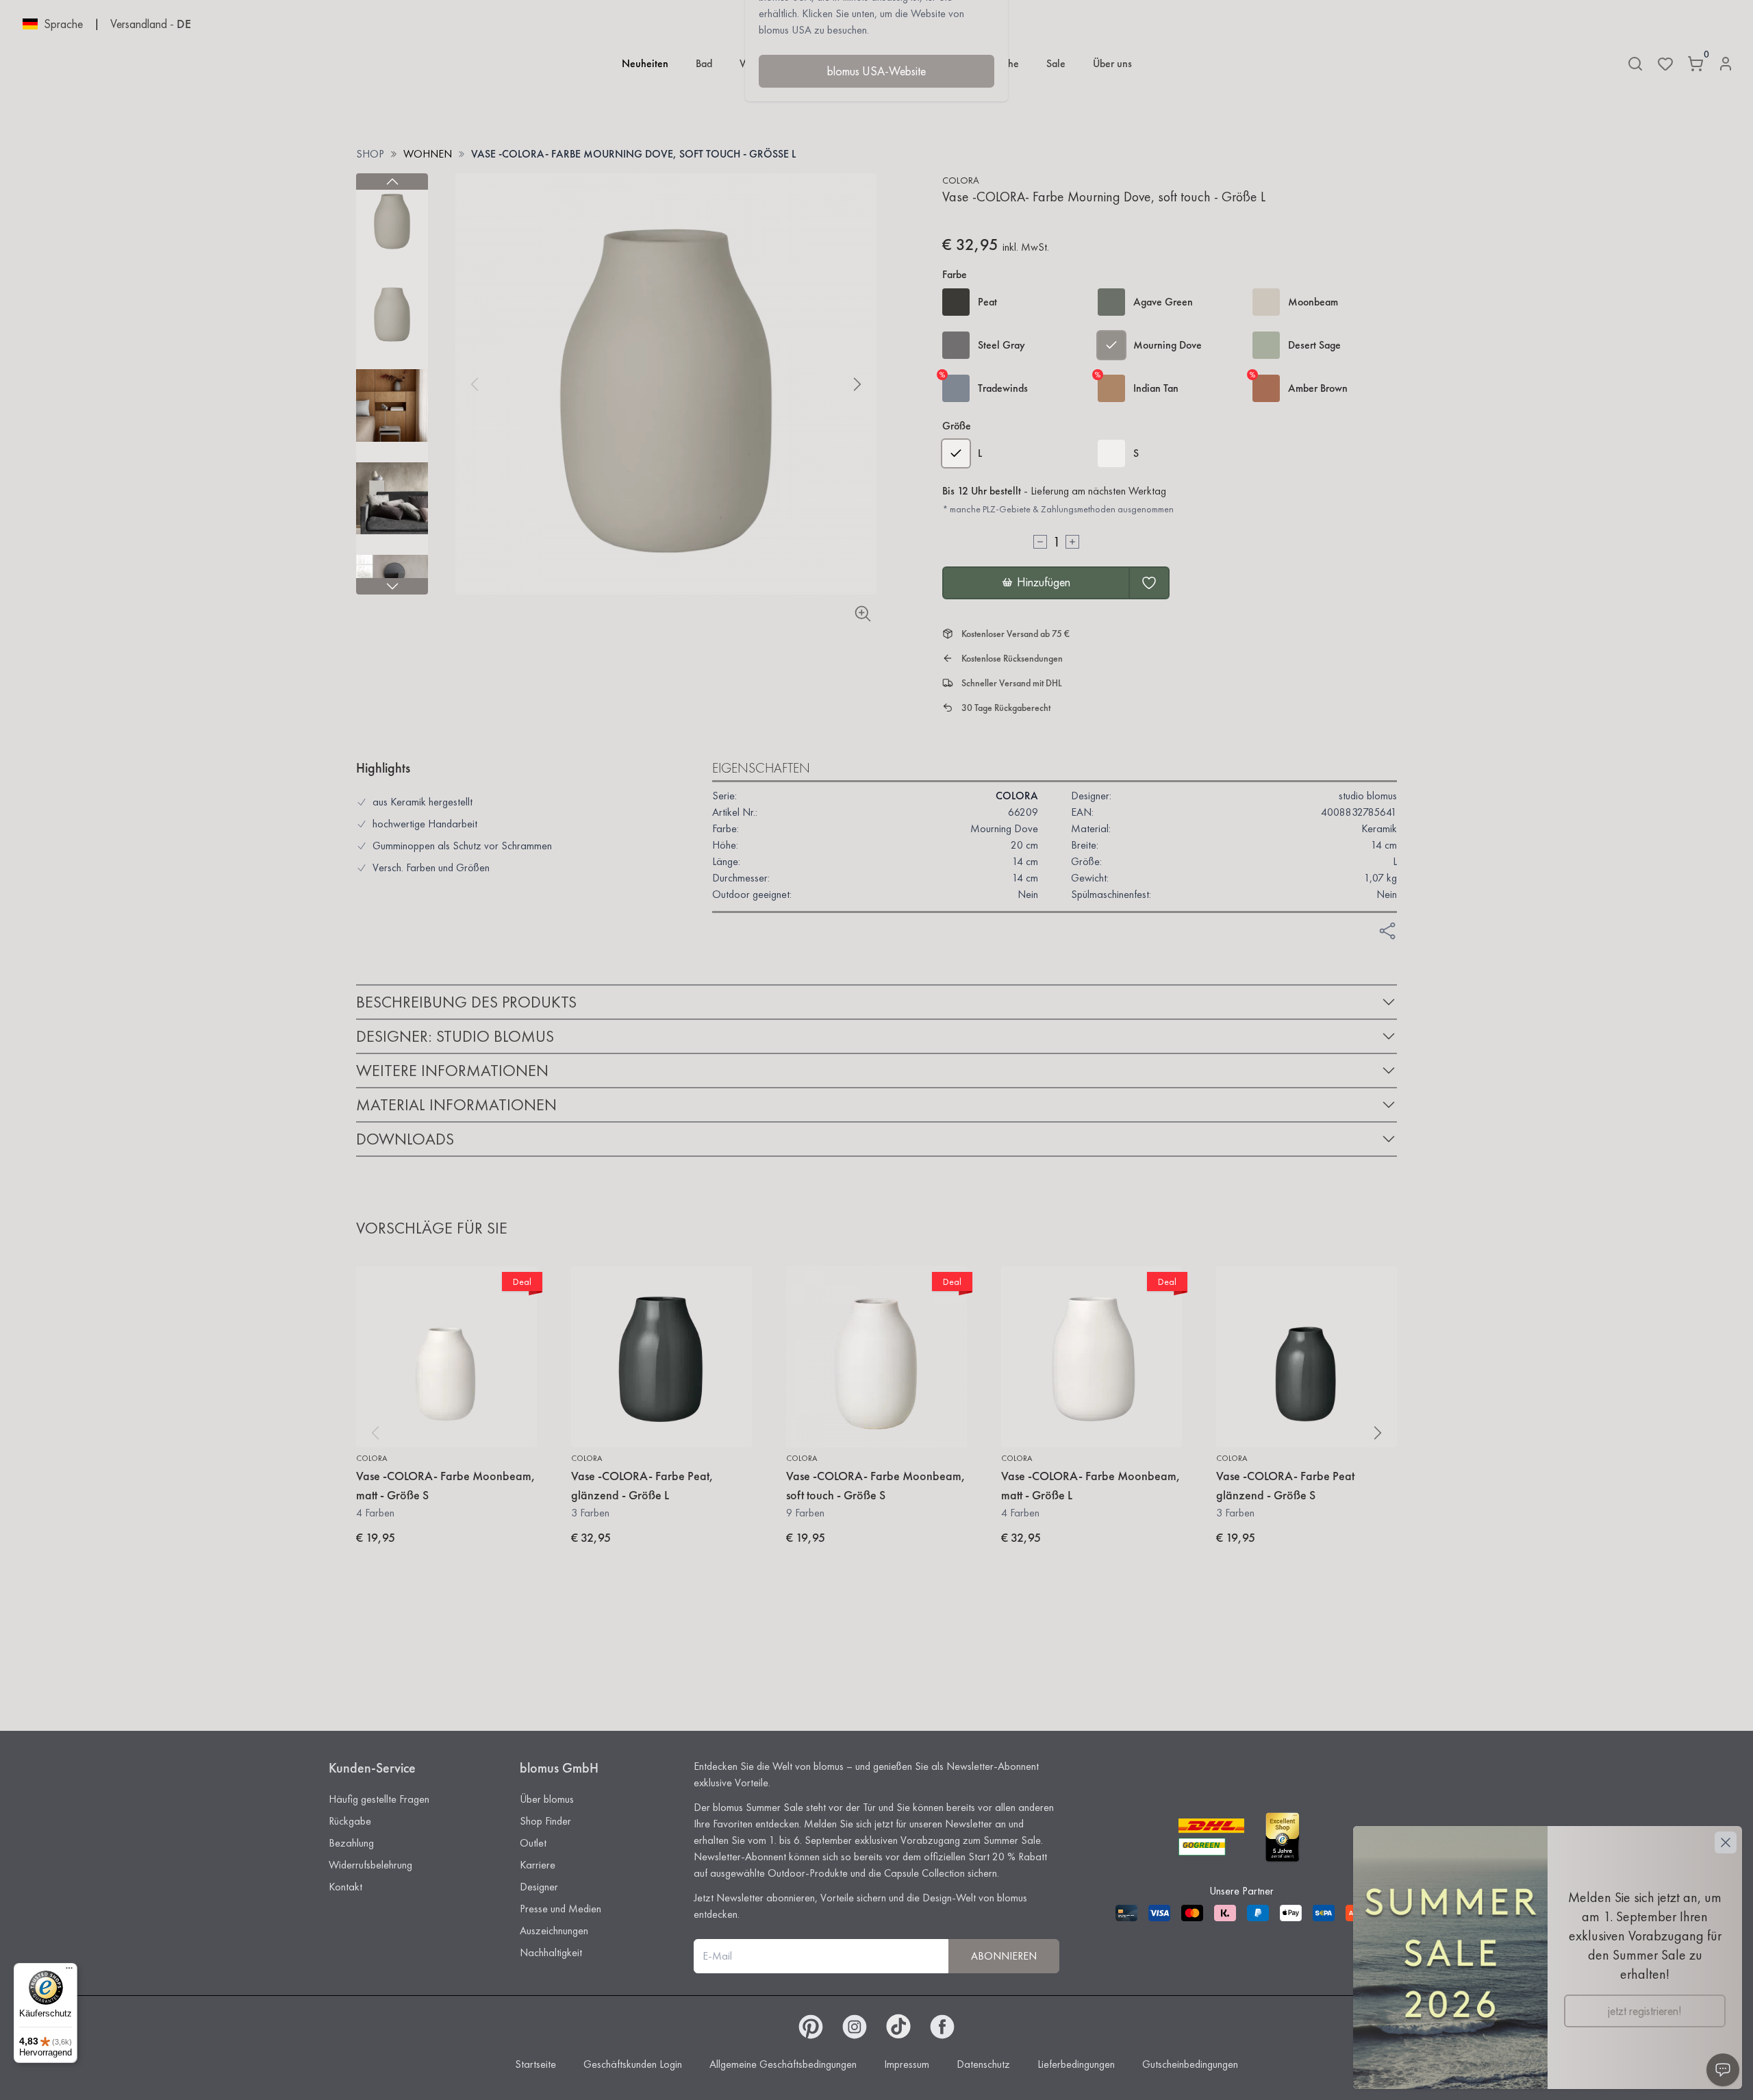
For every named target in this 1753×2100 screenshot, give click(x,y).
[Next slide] (392, 586)
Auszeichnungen (554, 1930)
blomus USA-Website (876, 71)
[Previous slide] (392, 182)
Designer (539, 1887)
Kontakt (345, 1887)
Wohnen (428, 154)
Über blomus (547, 1799)
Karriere (538, 1865)
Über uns (1112, 63)
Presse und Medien (560, 1909)
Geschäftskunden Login (633, 2064)
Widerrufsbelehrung (370, 1865)
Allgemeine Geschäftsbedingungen (783, 2064)
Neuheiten (645, 63)
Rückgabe (350, 1821)
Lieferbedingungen (1076, 2064)
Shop (370, 154)
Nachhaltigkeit (551, 1952)
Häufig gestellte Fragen (379, 1799)
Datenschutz (983, 2064)
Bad (704, 63)
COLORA (961, 180)
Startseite (535, 2064)
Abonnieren (1004, 1956)
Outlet (533, 1843)
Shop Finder (545, 1821)
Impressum (907, 2064)
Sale (1056, 63)
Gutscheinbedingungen (1190, 2064)
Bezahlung (351, 1843)
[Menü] (69, 1971)
